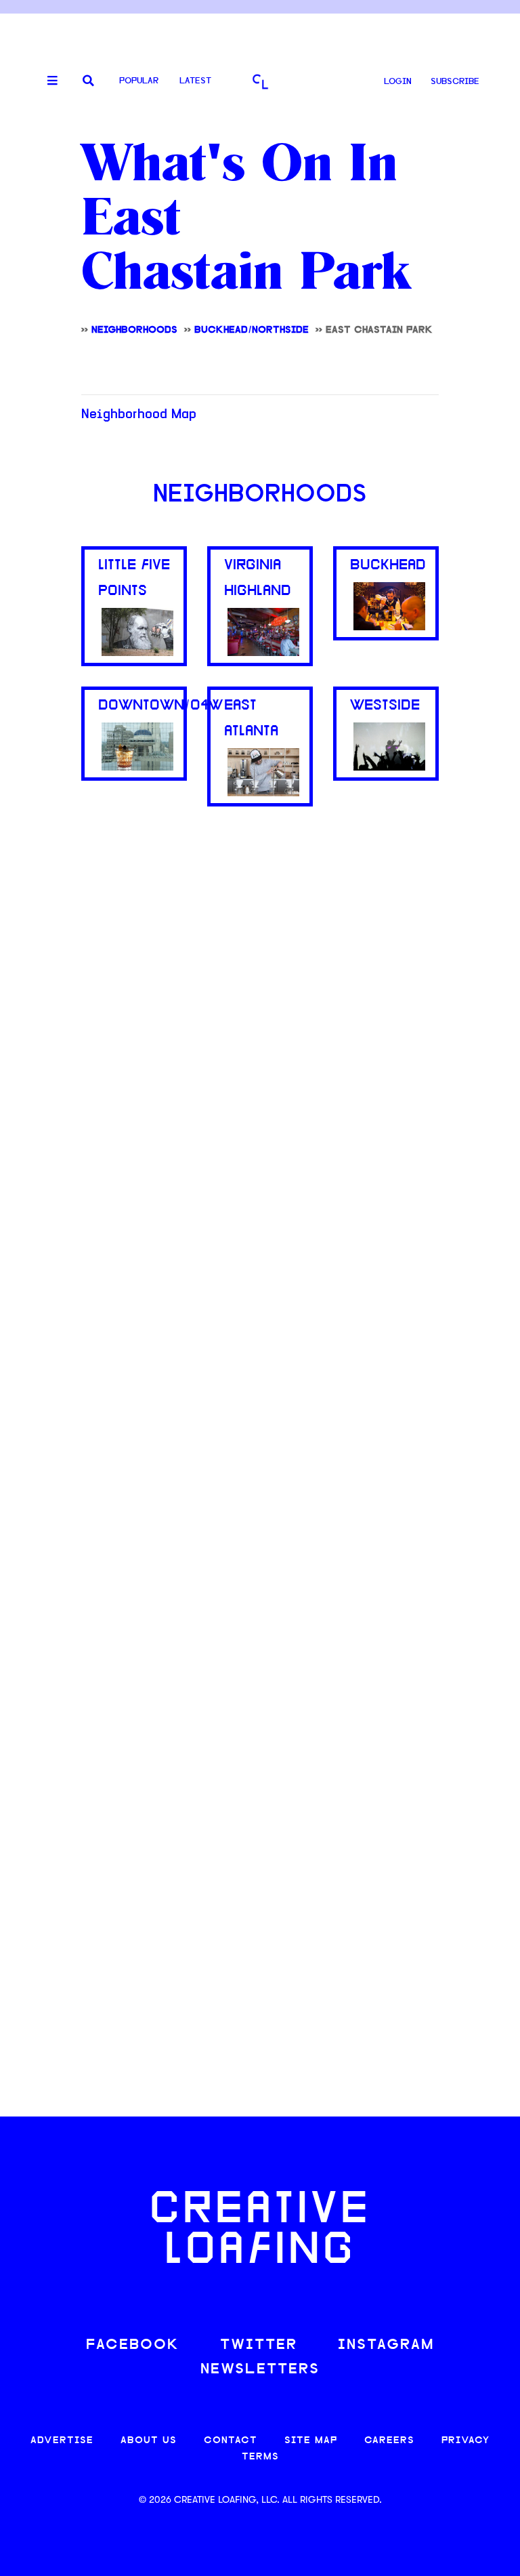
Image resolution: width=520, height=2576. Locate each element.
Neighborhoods (260, 495)
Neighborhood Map (139, 415)
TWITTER (259, 2345)
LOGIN (398, 82)
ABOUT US (149, 2441)
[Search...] (88, 82)
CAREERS (389, 2441)
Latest (195, 81)
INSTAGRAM (386, 2345)
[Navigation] (47, 81)
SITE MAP (311, 2441)
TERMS (260, 2457)
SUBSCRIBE (455, 82)
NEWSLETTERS (260, 2370)
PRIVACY (465, 2441)
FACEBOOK (133, 2345)
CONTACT (231, 2441)
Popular (139, 81)
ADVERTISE (62, 2441)
